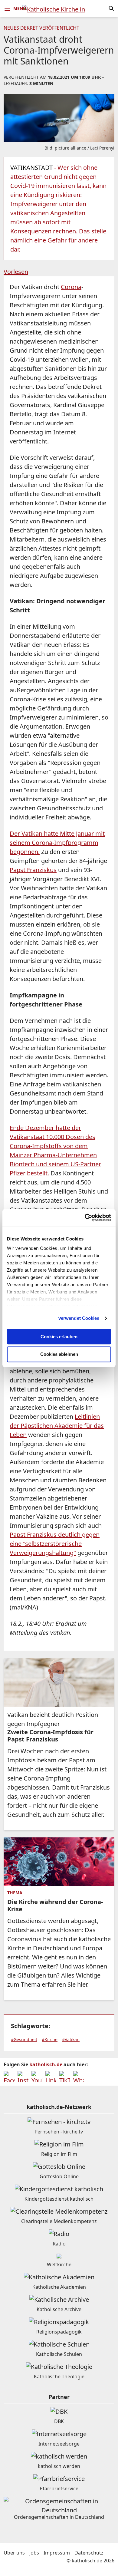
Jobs (34, 2553)
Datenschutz (89, 2553)
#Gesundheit (24, 2039)
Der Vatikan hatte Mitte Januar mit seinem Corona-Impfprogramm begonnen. (57, 843)
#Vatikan (71, 2039)
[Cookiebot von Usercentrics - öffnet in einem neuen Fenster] (85, 1217)
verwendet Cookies (79, 1318)
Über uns (14, 2553)
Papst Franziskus (33, 870)
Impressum (57, 2553)
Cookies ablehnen (59, 1354)
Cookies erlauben (59, 1337)
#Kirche (50, 2039)
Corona (71, 287)
